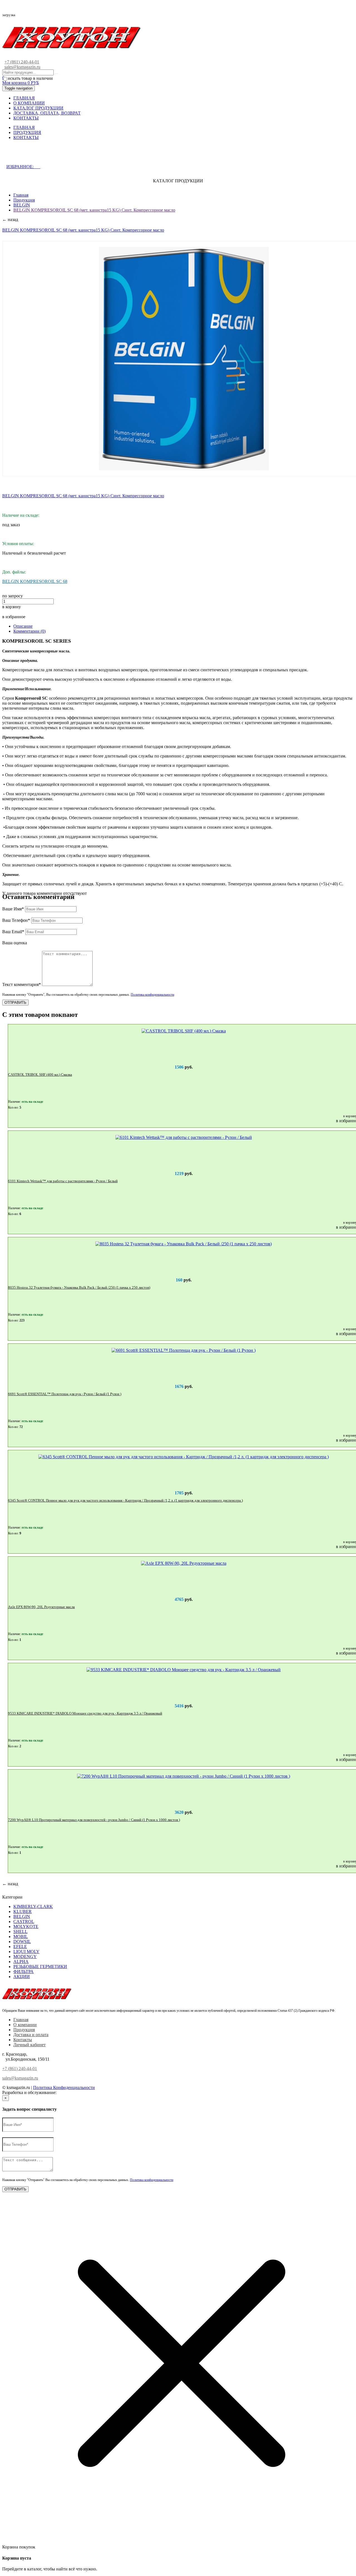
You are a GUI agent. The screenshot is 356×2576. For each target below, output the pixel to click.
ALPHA (21, 1962)
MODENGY (25, 1957)
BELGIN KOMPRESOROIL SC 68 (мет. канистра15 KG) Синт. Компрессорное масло (94, 210)
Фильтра (24, 1972)
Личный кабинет (29, 2045)
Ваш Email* (13, 932)
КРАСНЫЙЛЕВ (73, 2092)
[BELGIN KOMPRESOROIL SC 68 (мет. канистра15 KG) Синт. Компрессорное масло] (184, 359)
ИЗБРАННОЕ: (23, 167)
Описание (23, 626)
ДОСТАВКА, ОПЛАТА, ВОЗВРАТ (47, 113)
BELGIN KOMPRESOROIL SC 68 (35, 581)
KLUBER (23, 1911)
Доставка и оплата (31, 2035)
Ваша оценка (15, 943)
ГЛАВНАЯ (24, 98)
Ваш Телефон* (16, 920)
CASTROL (24, 1922)
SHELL (20, 1932)
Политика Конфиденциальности (64, 2087)
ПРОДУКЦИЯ (27, 132)
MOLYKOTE (26, 1927)
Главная (21, 195)
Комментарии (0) (29, 631)
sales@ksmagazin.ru (22, 67)
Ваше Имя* (13, 909)
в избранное (14, 617)
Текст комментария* (22, 984)
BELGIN (22, 205)
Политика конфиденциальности (152, 995)
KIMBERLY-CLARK (33, 1906)
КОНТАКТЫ (26, 118)
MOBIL (21, 1937)
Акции (22, 1977)
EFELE (20, 1947)
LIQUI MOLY (26, 1952)
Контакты (23, 2040)
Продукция (24, 200)
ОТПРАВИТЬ (15, 1003)
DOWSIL (22, 1942)
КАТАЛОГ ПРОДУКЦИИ (38, 108)
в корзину (12, 607)
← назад (10, 219)
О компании (25, 2025)
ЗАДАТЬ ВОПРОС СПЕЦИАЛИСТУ (51, 155)
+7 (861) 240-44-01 (22, 62)
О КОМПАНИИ (29, 103)
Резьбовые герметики (40, 1967)
